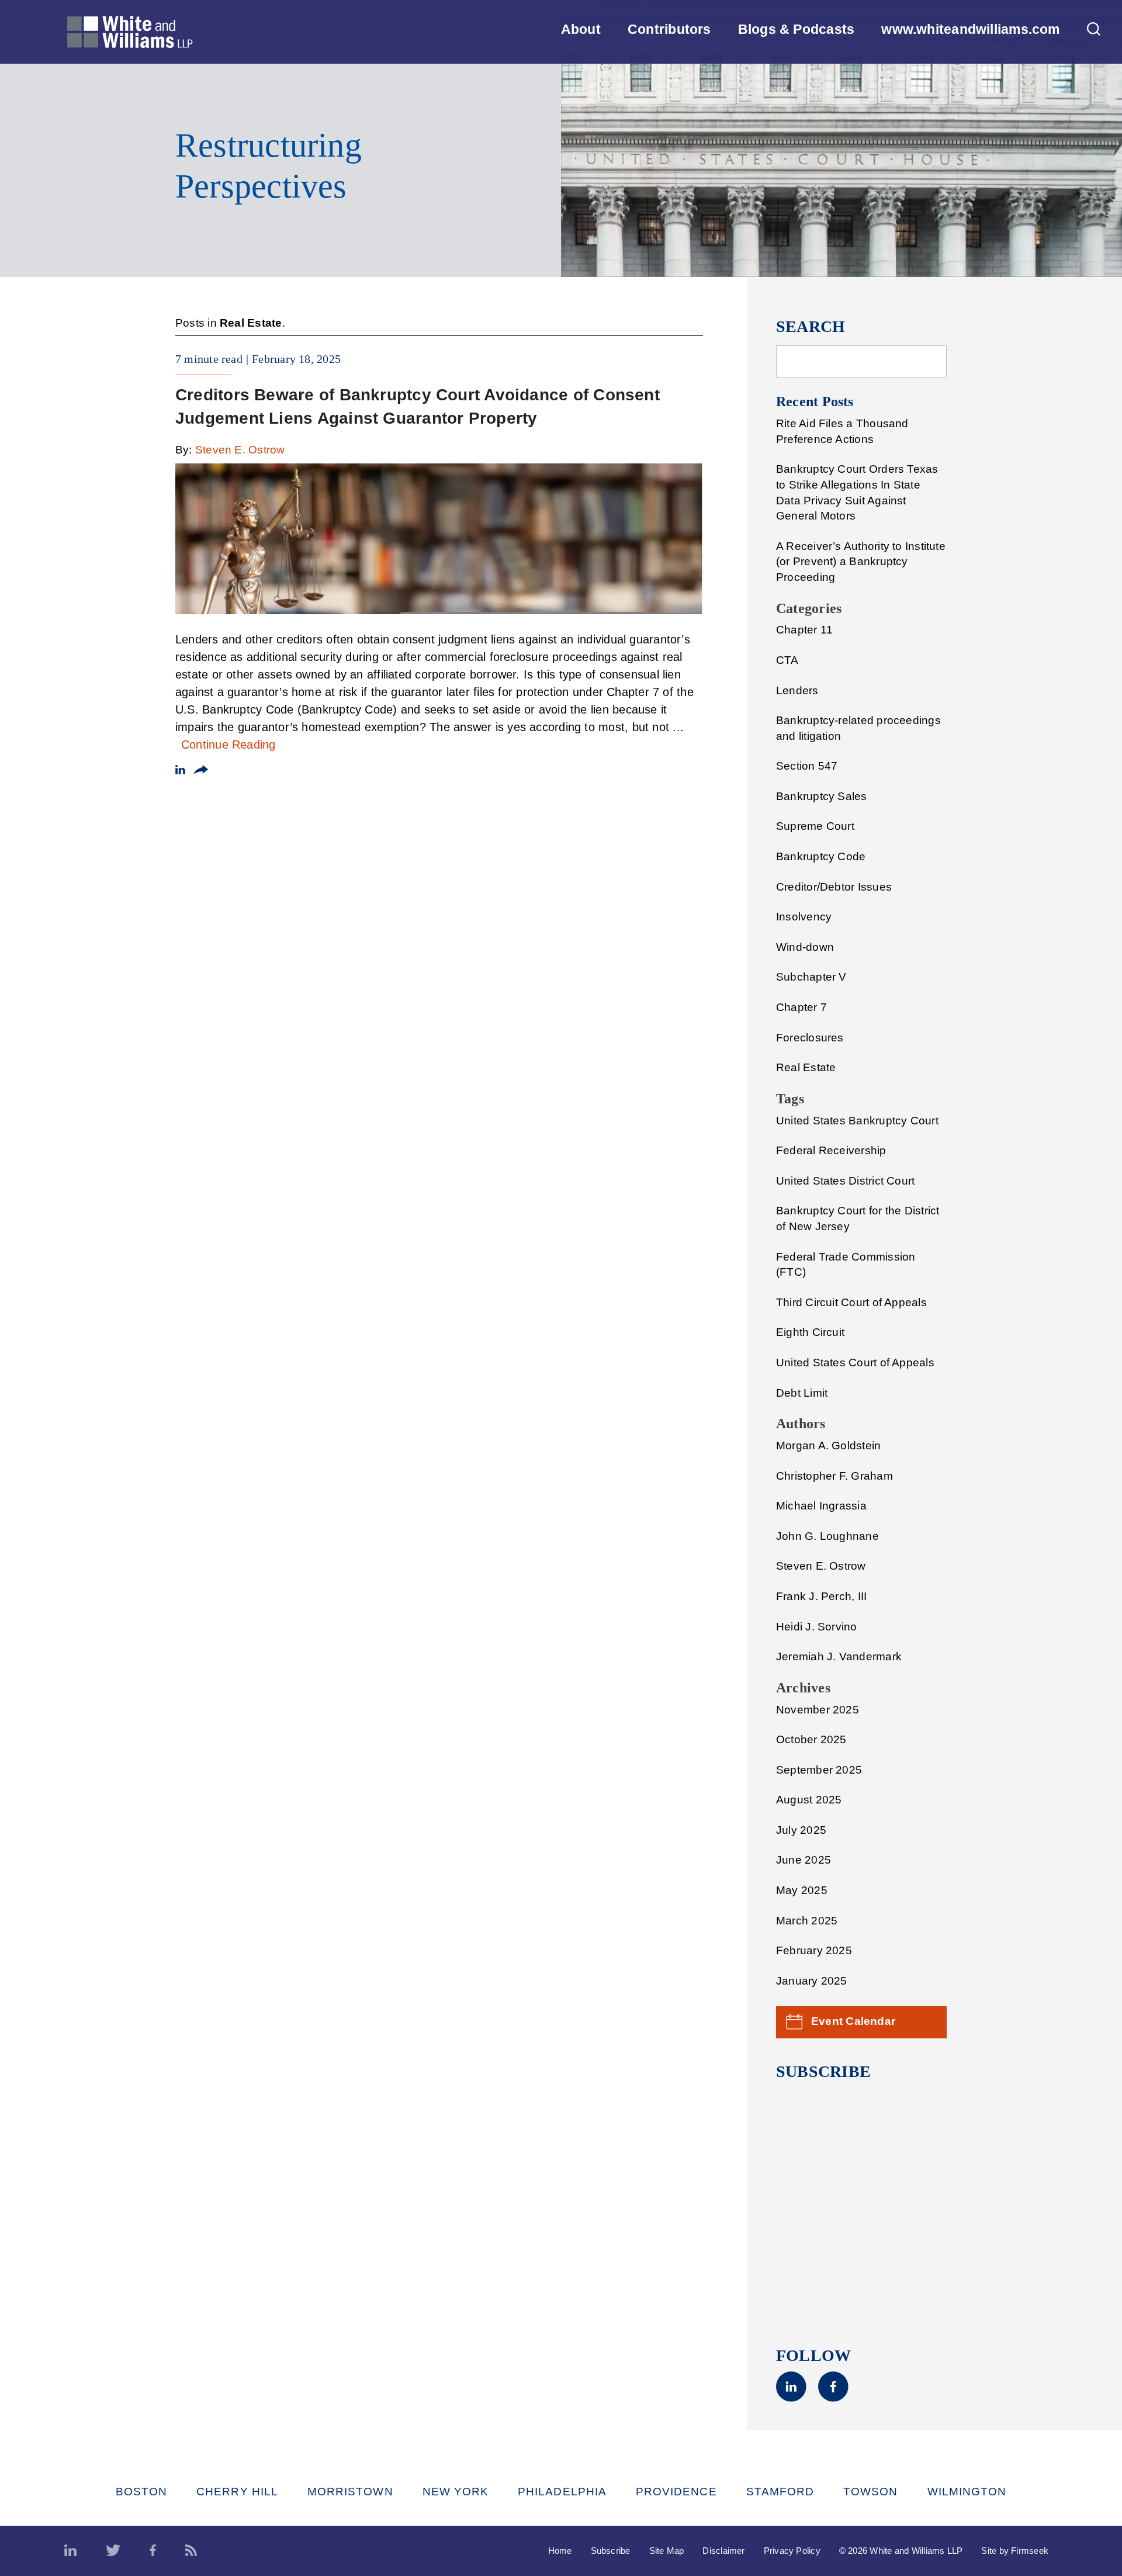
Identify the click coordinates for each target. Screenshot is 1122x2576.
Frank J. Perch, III (821, 1596)
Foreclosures (810, 1038)
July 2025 (801, 1830)
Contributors (669, 29)
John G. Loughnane (827, 1536)
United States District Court (845, 1181)
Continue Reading (228, 745)
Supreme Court (815, 826)
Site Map (667, 2551)
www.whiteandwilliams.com (970, 29)
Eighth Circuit (810, 1332)
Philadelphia (562, 2492)
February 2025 (814, 1950)
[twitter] (113, 2551)
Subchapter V (811, 977)
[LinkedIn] (791, 2398)
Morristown (350, 2492)
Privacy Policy (792, 2551)
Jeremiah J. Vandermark (839, 1656)
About (581, 29)
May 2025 (802, 1890)
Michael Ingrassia (821, 1506)
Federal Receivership (831, 1150)
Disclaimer (723, 2551)
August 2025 (809, 1800)
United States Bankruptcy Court (857, 1121)
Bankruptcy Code (821, 856)
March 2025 (807, 1921)
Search (811, 326)
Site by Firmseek (1015, 2551)
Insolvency (804, 917)
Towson (870, 2492)
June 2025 (804, 1860)
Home (560, 2551)
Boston (141, 2492)
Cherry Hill (237, 2492)
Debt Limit (802, 1393)
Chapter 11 (804, 630)
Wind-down (805, 947)
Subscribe (611, 2551)
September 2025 (819, 1770)
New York (456, 2492)
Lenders (797, 690)
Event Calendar (853, 2021)
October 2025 (811, 1739)
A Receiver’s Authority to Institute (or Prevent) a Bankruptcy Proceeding (861, 562)
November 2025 (818, 1710)
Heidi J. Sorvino (817, 1627)
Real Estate (806, 1067)
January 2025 (812, 1981)
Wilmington (967, 2492)
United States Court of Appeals (855, 1363)
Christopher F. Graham (834, 1476)
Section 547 (807, 766)
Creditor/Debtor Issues (834, 887)
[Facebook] (833, 2398)
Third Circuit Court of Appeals (851, 1302)
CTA (787, 660)
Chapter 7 (801, 1007)
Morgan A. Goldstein (828, 1445)
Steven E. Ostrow (240, 450)
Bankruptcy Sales (822, 796)
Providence (676, 2492)
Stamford (780, 2492)
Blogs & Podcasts (797, 29)
